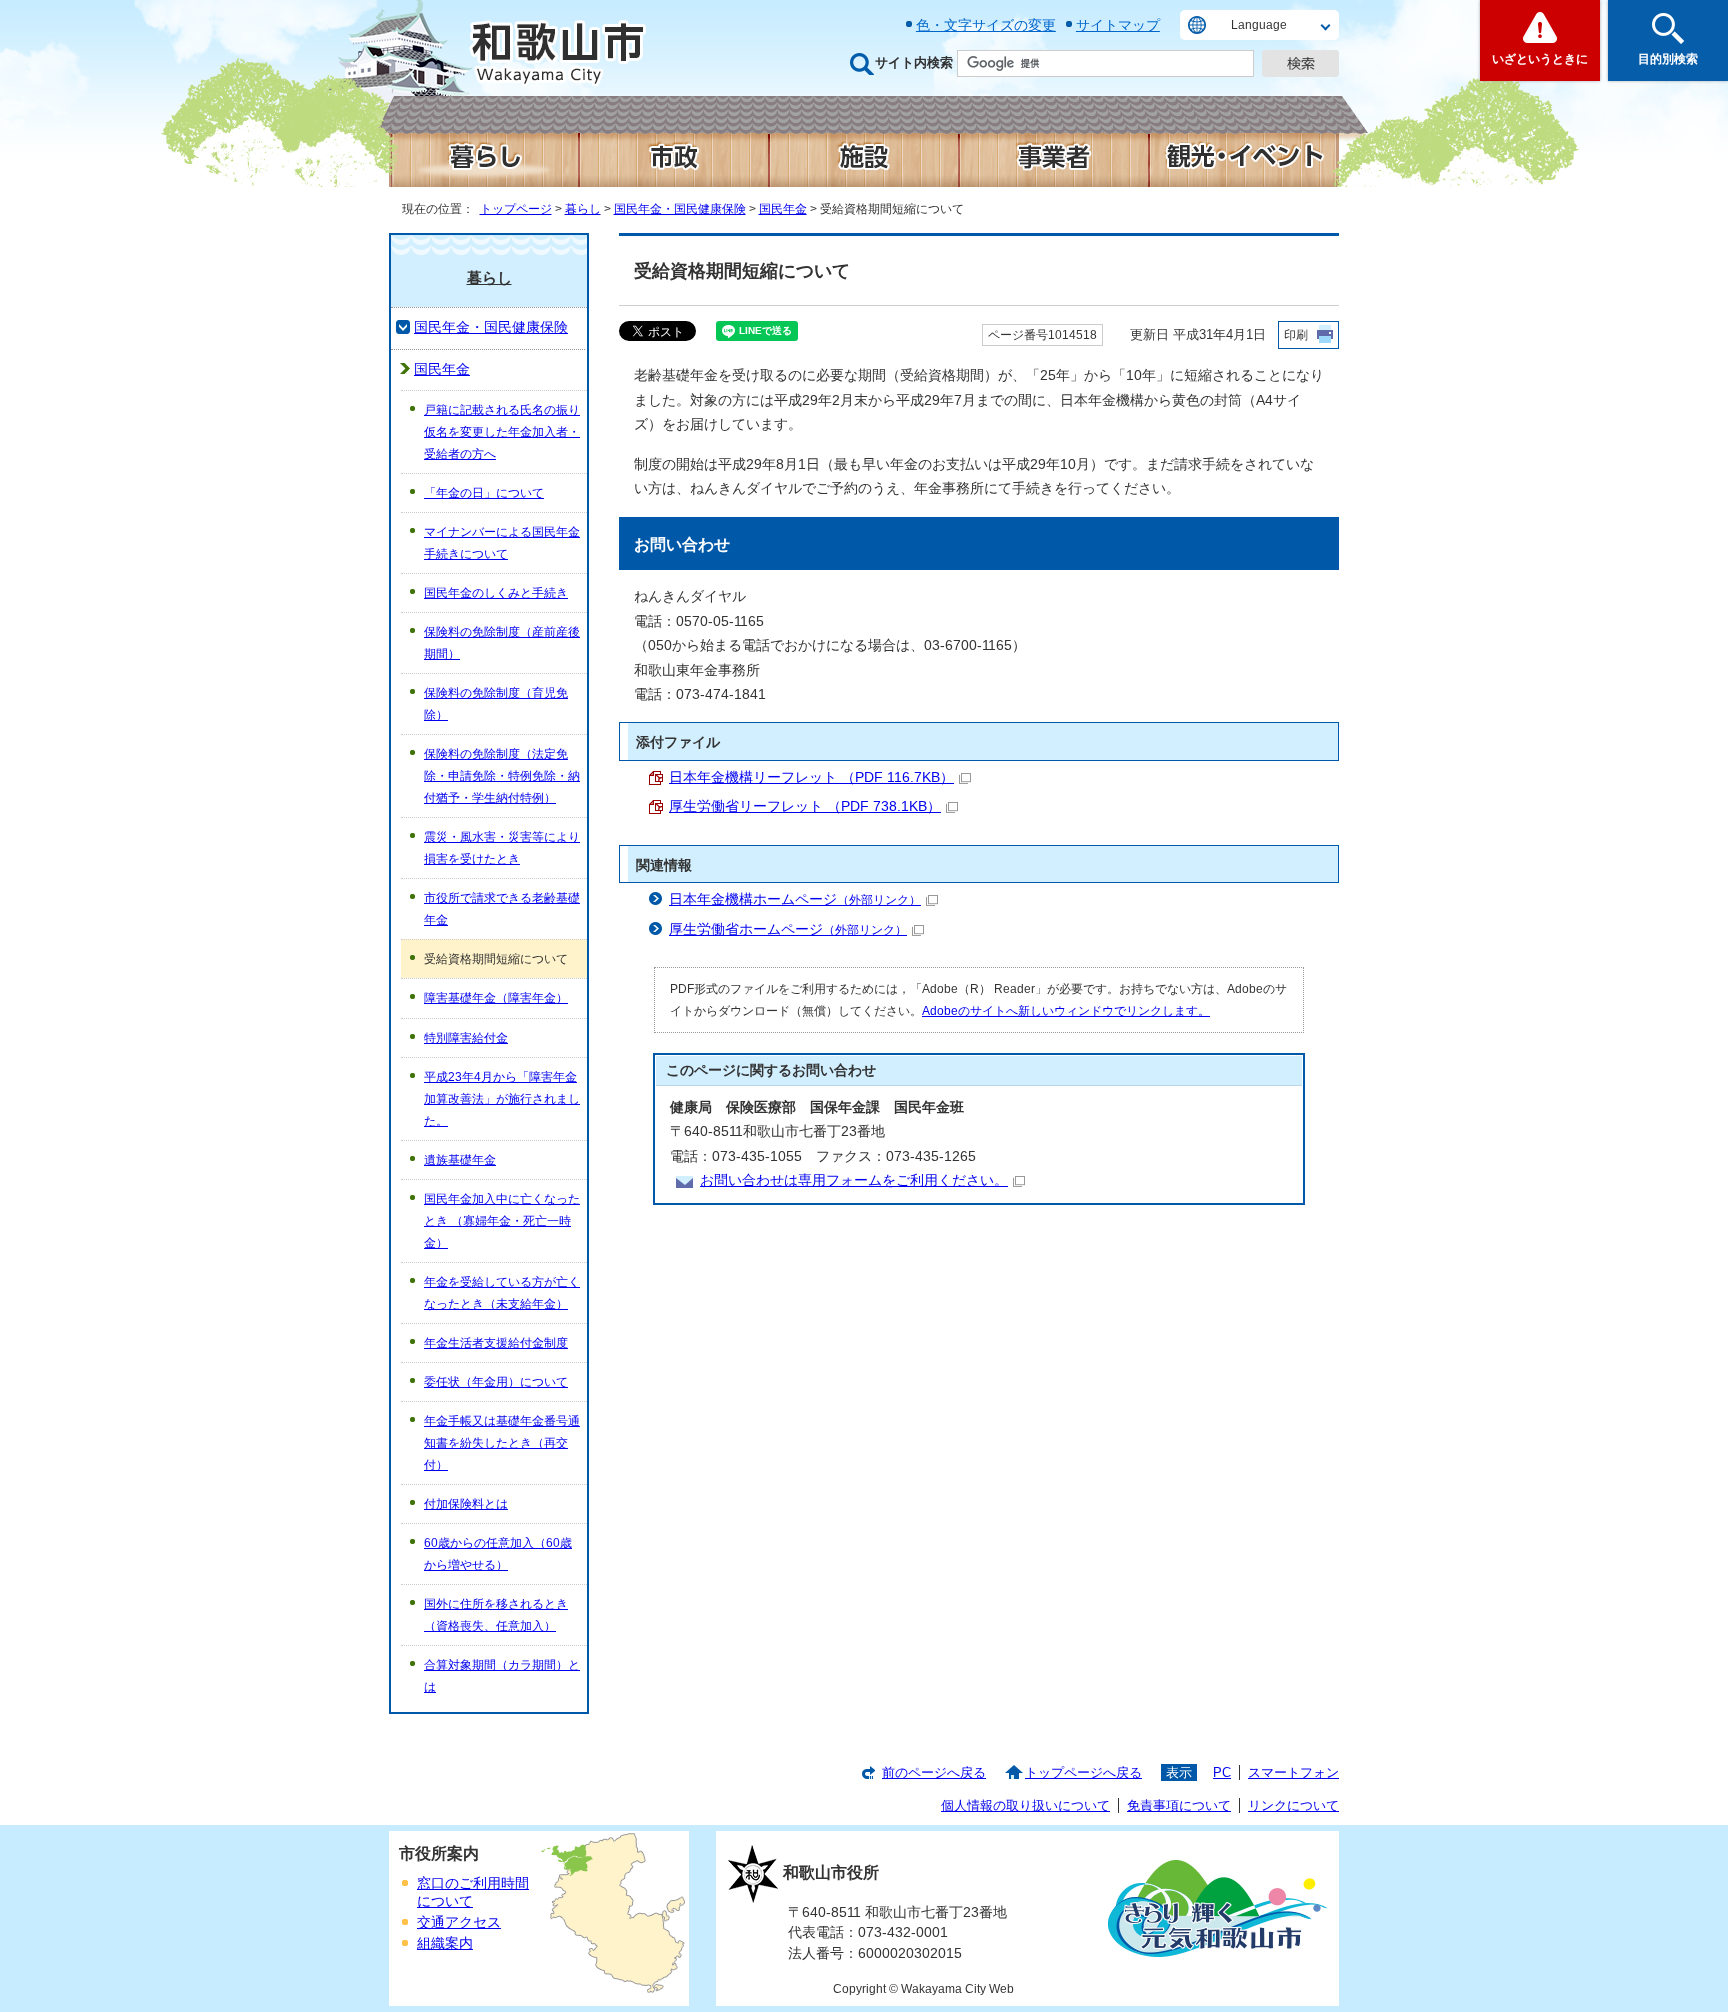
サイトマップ (1118, 25)
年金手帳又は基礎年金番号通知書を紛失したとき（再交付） (502, 1443)
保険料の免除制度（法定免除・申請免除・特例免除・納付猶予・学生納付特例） (502, 776)
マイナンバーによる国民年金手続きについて (502, 543)
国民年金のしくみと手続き (496, 593)
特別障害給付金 (466, 1038)
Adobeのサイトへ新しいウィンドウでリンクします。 (1066, 1011)
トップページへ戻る (1083, 1772)
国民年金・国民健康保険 (680, 209)
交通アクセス (459, 1922)
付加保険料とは (466, 1504)
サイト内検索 (914, 62)
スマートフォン (1293, 1772)
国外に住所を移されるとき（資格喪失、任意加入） (496, 1615)
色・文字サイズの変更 (986, 25)
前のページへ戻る (934, 1772)
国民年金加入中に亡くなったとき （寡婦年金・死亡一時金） (502, 1221)
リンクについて (1293, 1805)
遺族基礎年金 (460, 1160)
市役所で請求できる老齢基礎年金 (502, 909)
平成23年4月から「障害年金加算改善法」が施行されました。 (502, 1099)
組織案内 (445, 1943)
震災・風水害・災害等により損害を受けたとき (502, 848)
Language (1259, 25)
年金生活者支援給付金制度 (496, 1343)
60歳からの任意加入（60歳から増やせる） (498, 1554)
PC (1222, 1772)
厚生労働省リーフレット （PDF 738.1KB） (805, 806)
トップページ (516, 209)
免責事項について (1179, 1805)
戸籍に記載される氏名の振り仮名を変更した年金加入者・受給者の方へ (502, 432)
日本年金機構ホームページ (795, 899)
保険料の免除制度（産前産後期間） (502, 643)
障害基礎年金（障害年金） (496, 998)
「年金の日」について (484, 493)
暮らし (583, 209)
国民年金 (783, 209)
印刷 (1296, 335)
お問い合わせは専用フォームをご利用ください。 (854, 1180)
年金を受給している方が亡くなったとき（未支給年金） (502, 1293)
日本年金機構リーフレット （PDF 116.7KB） (811, 777)
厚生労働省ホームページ (788, 929)
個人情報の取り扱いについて (1025, 1805)
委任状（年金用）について (496, 1382)
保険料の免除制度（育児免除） (496, 704)
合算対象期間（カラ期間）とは (502, 1676)
